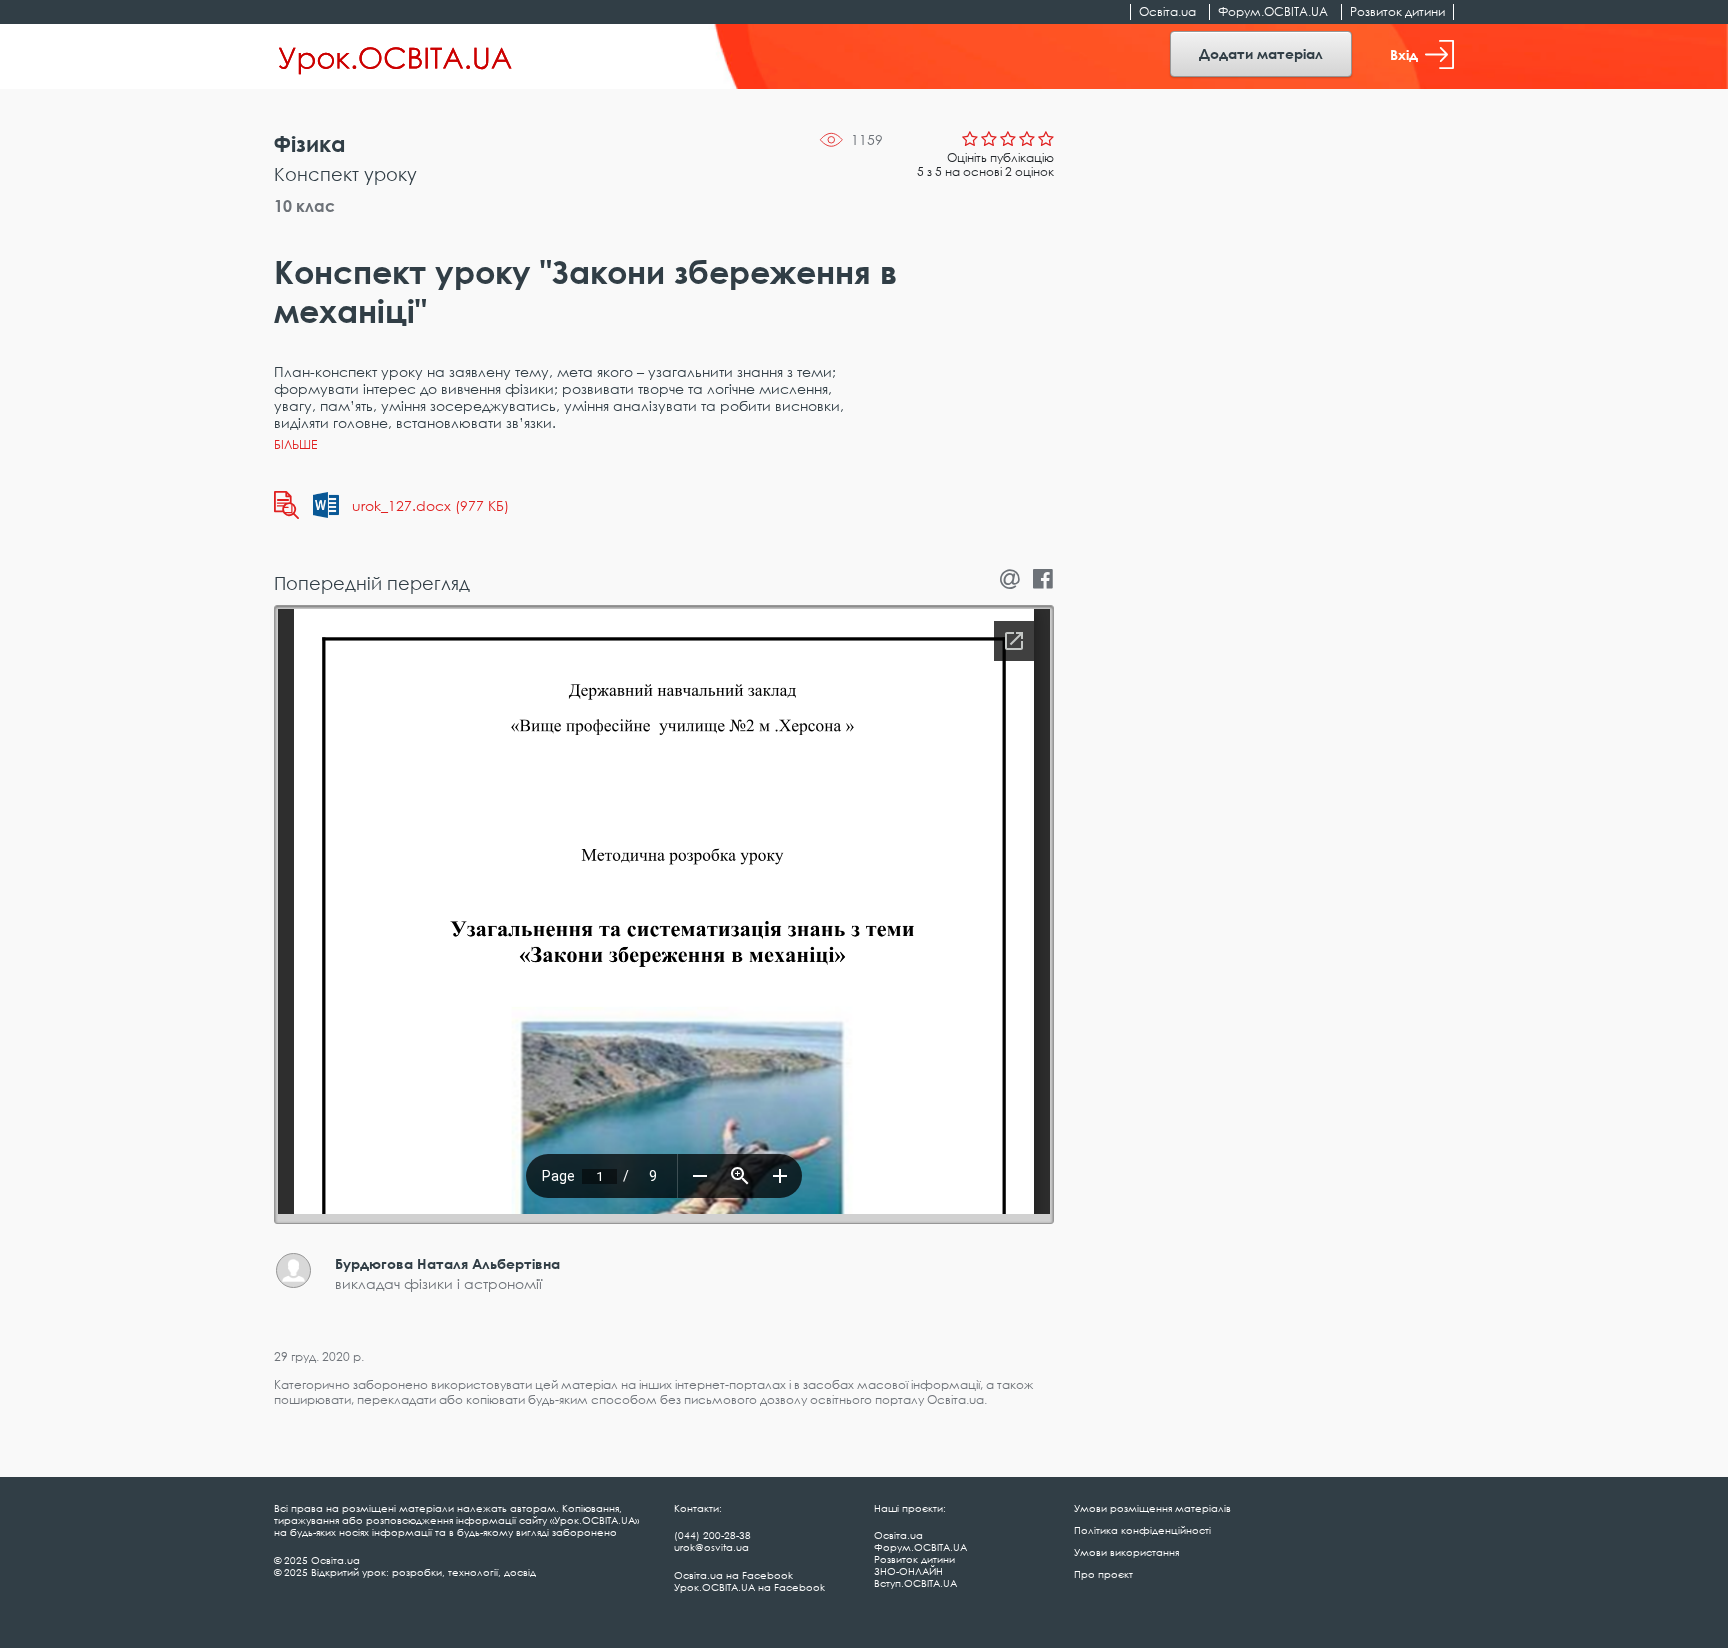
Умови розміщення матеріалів (1152, 1508)
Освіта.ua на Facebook (733, 1575)
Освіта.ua (1167, 11)
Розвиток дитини (1397, 11)
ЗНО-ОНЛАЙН (908, 1571)
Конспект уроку (345, 174)
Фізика (310, 143)
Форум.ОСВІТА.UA (1273, 11)
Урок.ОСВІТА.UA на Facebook (749, 1587)
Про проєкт (1103, 1574)
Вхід (1404, 54)
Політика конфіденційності (1142, 1530)
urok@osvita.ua (711, 1547)
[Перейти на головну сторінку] (395, 57)
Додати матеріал (1261, 53)
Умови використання (1126, 1552)
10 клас (304, 206)
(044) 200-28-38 (712, 1535)
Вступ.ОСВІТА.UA (915, 1583)
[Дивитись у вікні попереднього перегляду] (286, 505)
